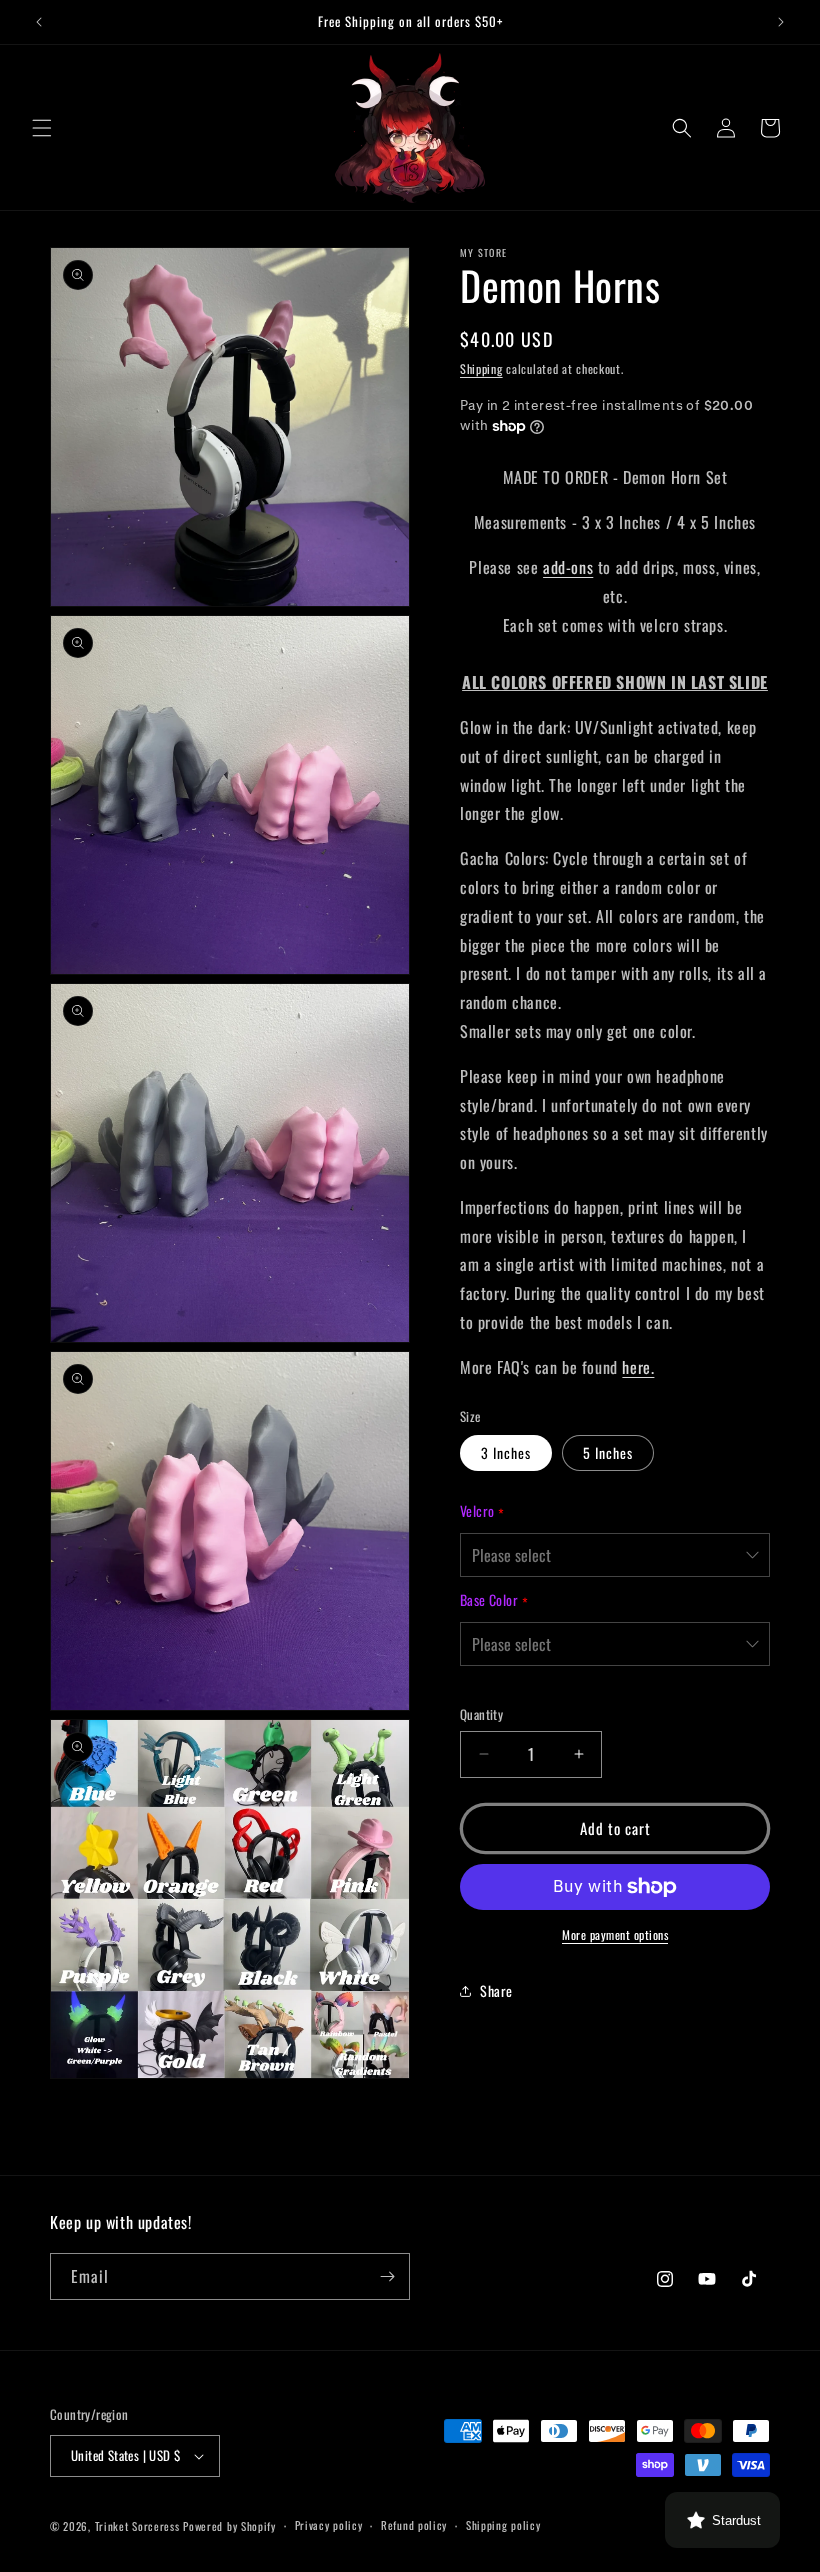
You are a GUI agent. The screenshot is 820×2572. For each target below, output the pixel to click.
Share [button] (496, 1990)
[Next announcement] (781, 22)
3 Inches (506, 1452)
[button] (42, 128)
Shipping (481, 368)
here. (638, 1367)
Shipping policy (503, 2525)
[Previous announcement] (39, 22)
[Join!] (387, 2276)
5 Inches (608, 1452)
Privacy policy (329, 2525)
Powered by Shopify (229, 2526)
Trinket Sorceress (137, 2526)
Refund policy (414, 2525)
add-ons (568, 567)
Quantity (481, 1714)
